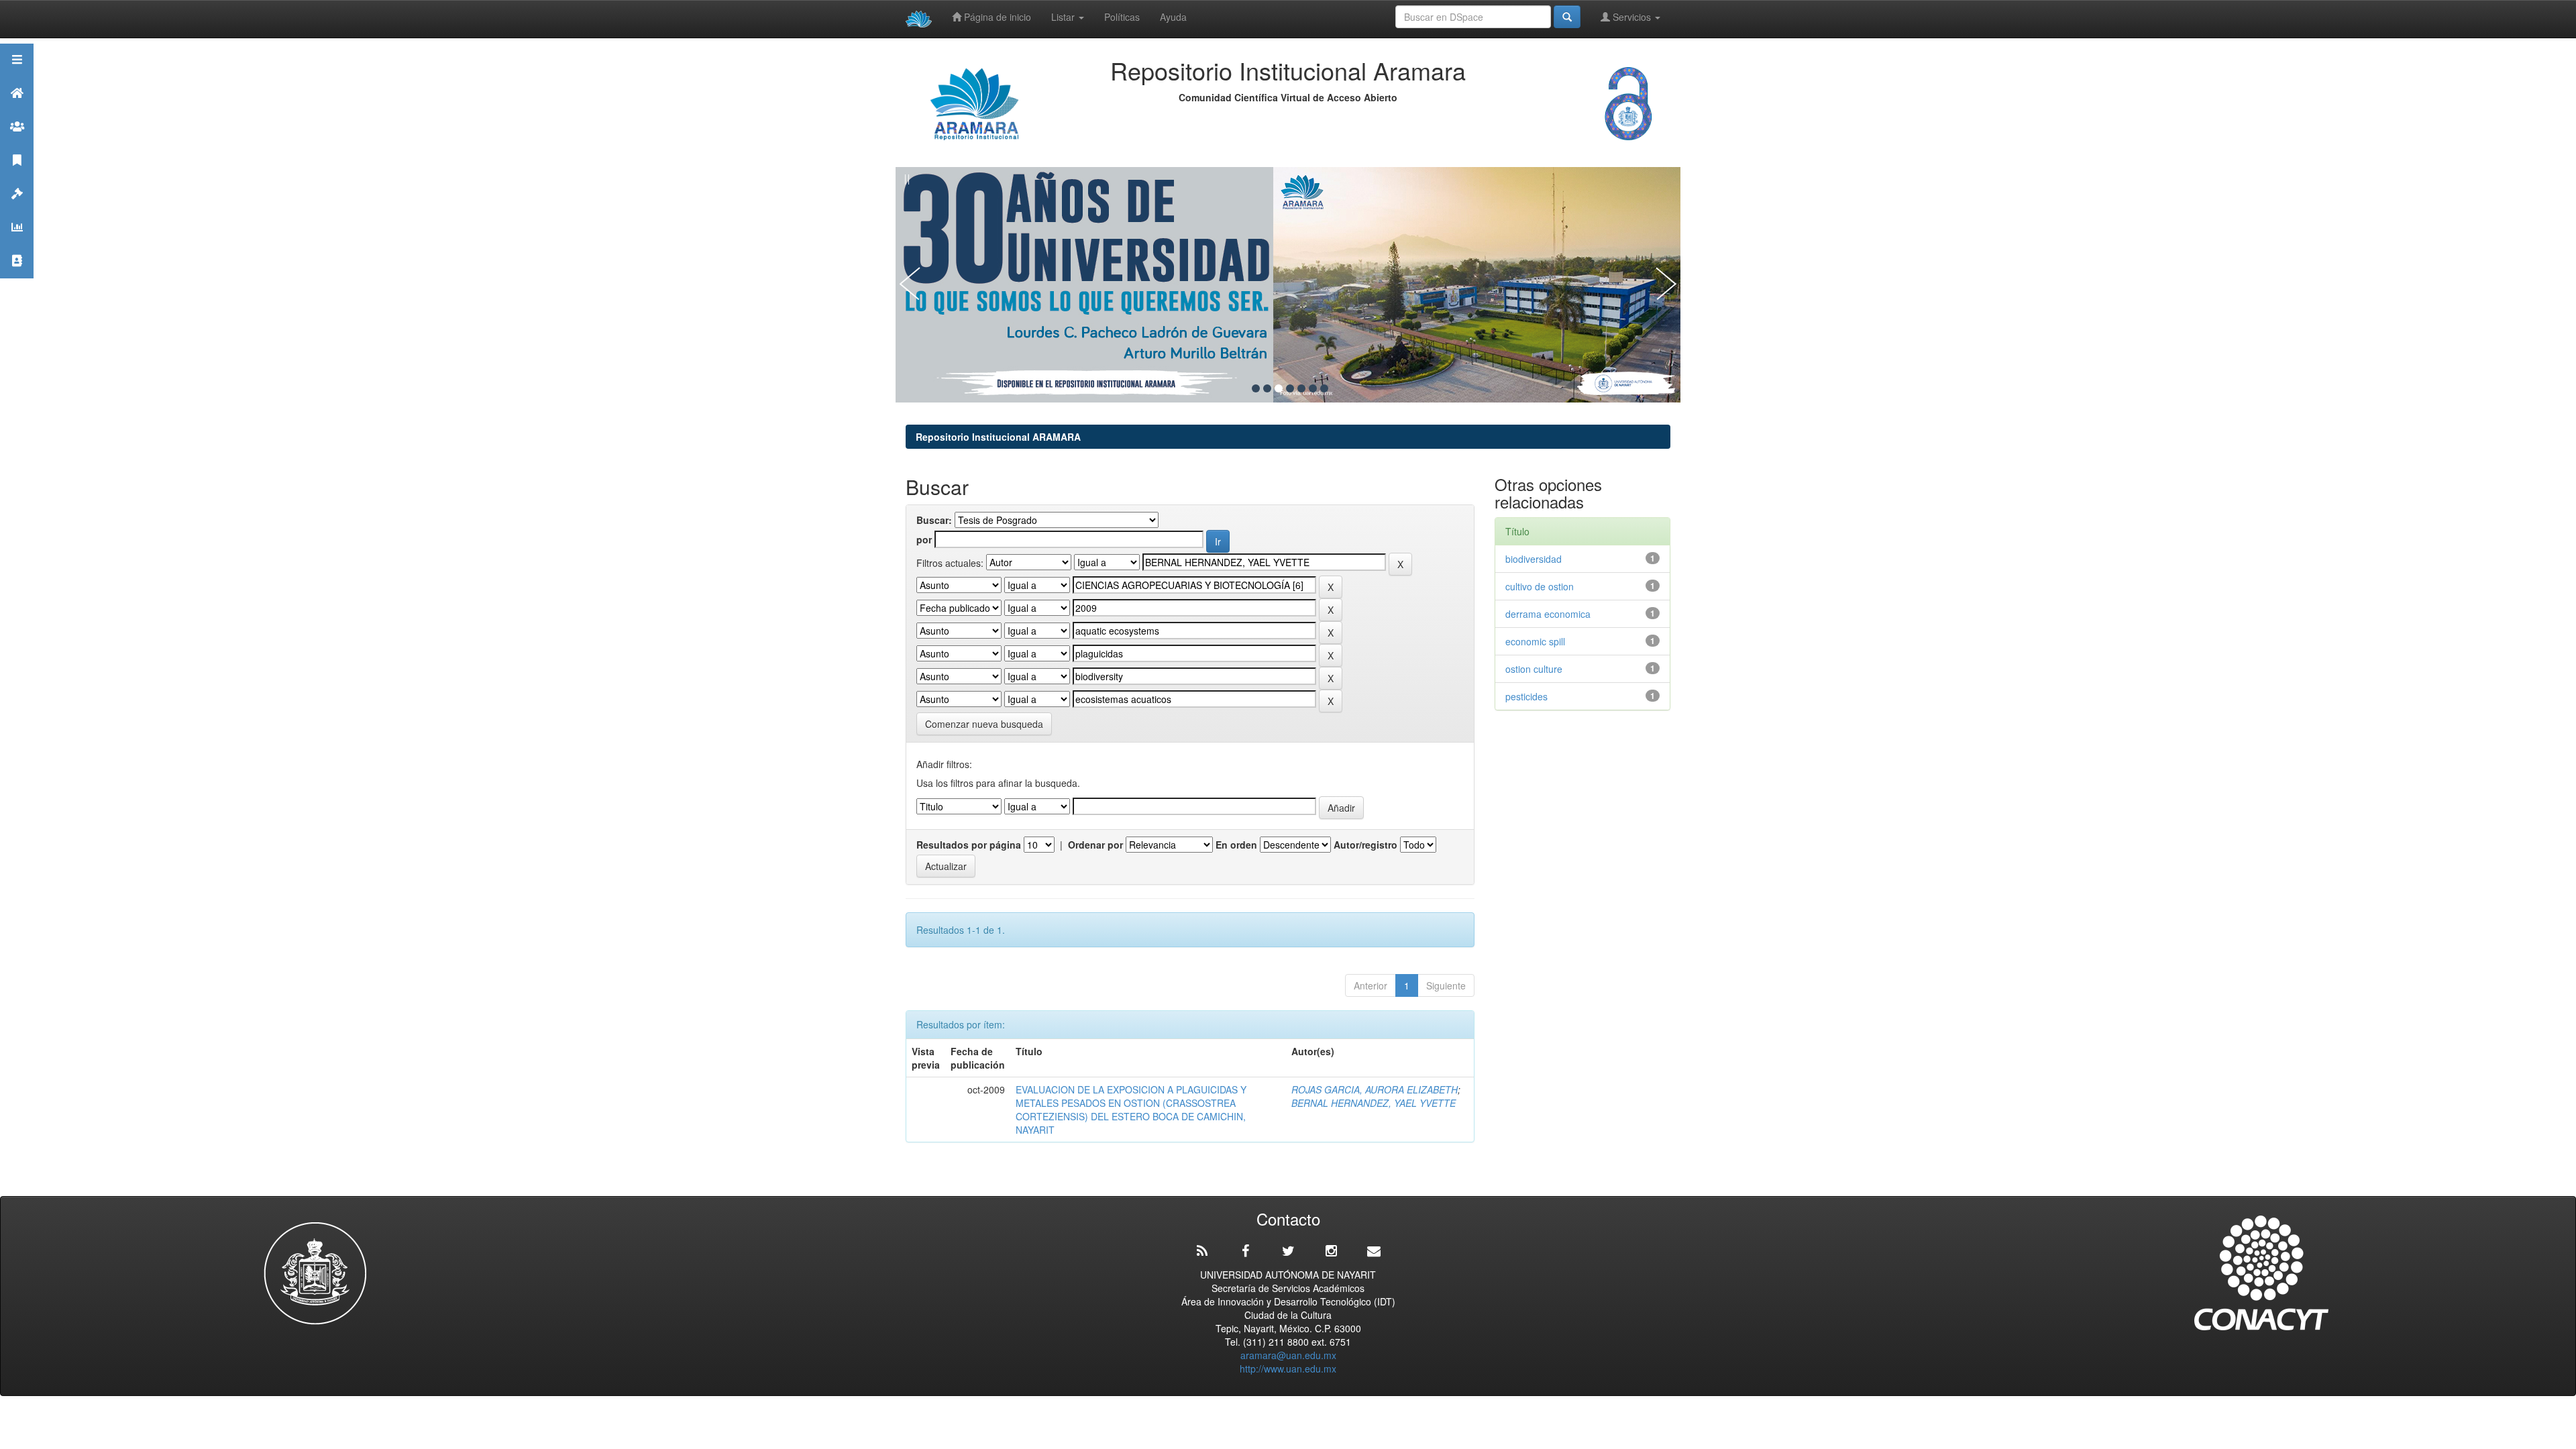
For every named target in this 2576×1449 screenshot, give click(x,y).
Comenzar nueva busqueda (984, 724)
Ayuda (1173, 17)
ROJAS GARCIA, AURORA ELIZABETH (1375, 1089)
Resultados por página (969, 845)
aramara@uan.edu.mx (1288, 1355)
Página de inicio (996, 17)
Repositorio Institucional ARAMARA (998, 437)
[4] (1290, 388)
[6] (1313, 388)
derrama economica (1548, 614)
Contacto (17, 277)
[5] (1301, 388)
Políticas (1122, 17)
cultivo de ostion (1540, 586)
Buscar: (934, 520)
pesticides (1526, 696)
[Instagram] (1331, 1251)
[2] (1267, 388)
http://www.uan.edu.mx (1288, 1368)
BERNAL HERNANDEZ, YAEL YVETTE (1374, 1103)
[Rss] (1202, 1251)
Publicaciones (17, 177)
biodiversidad (1534, 559)
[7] (1324, 388)
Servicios (1632, 17)
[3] (1279, 388)
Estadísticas (17, 244)
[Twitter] (1288, 1251)
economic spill (1535, 641)
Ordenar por (1095, 845)
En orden (1236, 845)
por (924, 539)
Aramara (17, 110)
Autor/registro (1365, 845)
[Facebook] (1245, 1251)
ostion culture (1534, 669)
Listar (1064, 17)
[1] (1256, 388)
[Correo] (1374, 1251)
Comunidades (17, 143)
